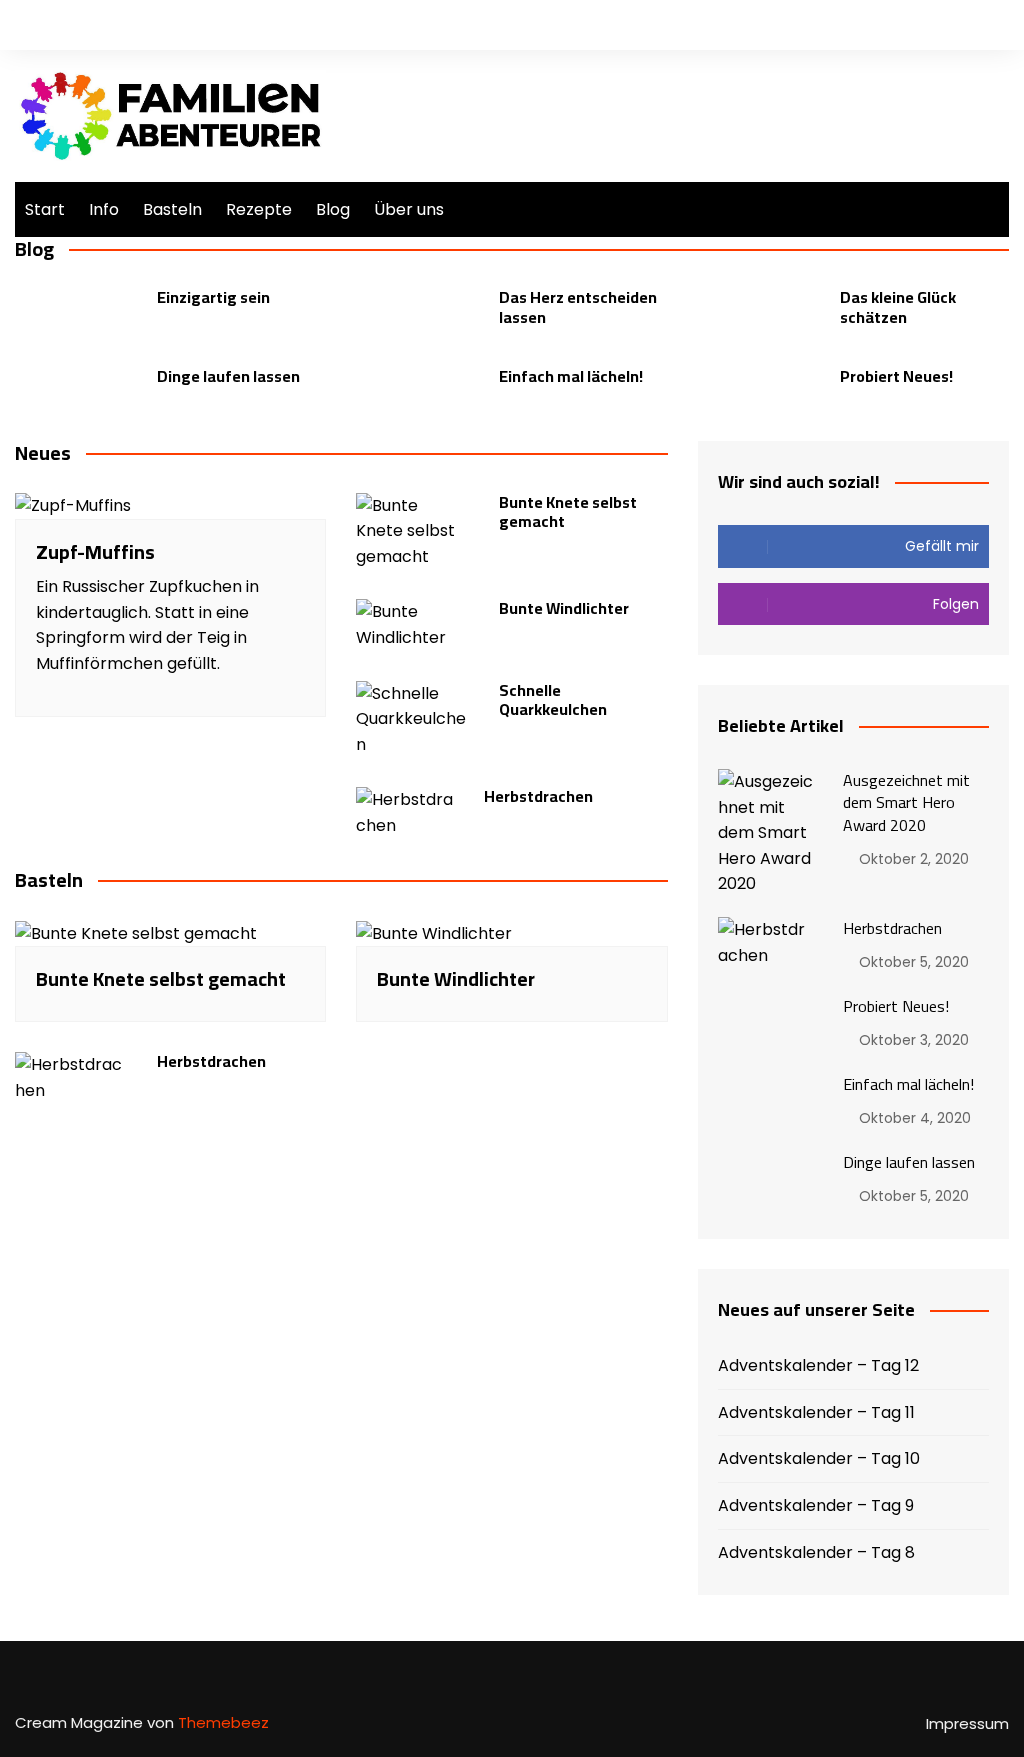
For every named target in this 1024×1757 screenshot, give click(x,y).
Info (104, 209)
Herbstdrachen (538, 796)
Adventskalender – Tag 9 (816, 1505)
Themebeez (223, 1722)
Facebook (960, 25)
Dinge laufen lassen (228, 376)
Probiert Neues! (896, 376)
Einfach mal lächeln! (571, 376)
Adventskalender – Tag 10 (819, 1458)
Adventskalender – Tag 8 (816, 1552)
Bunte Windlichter (564, 608)
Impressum (967, 1724)
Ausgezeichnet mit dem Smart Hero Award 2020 (906, 802)
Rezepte (259, 209)
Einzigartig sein (213, 297)
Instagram (994, 25)
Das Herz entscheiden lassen (578, 306)
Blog (333, 209)
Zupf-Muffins (95, 551)
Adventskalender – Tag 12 (818, 1365)
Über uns (409, 209)
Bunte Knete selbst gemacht (568, 511)
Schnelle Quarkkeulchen (553, 699)
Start (45, 209)
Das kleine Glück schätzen (898, 306)
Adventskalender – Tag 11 (816, 1412)
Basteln (172, 209)
